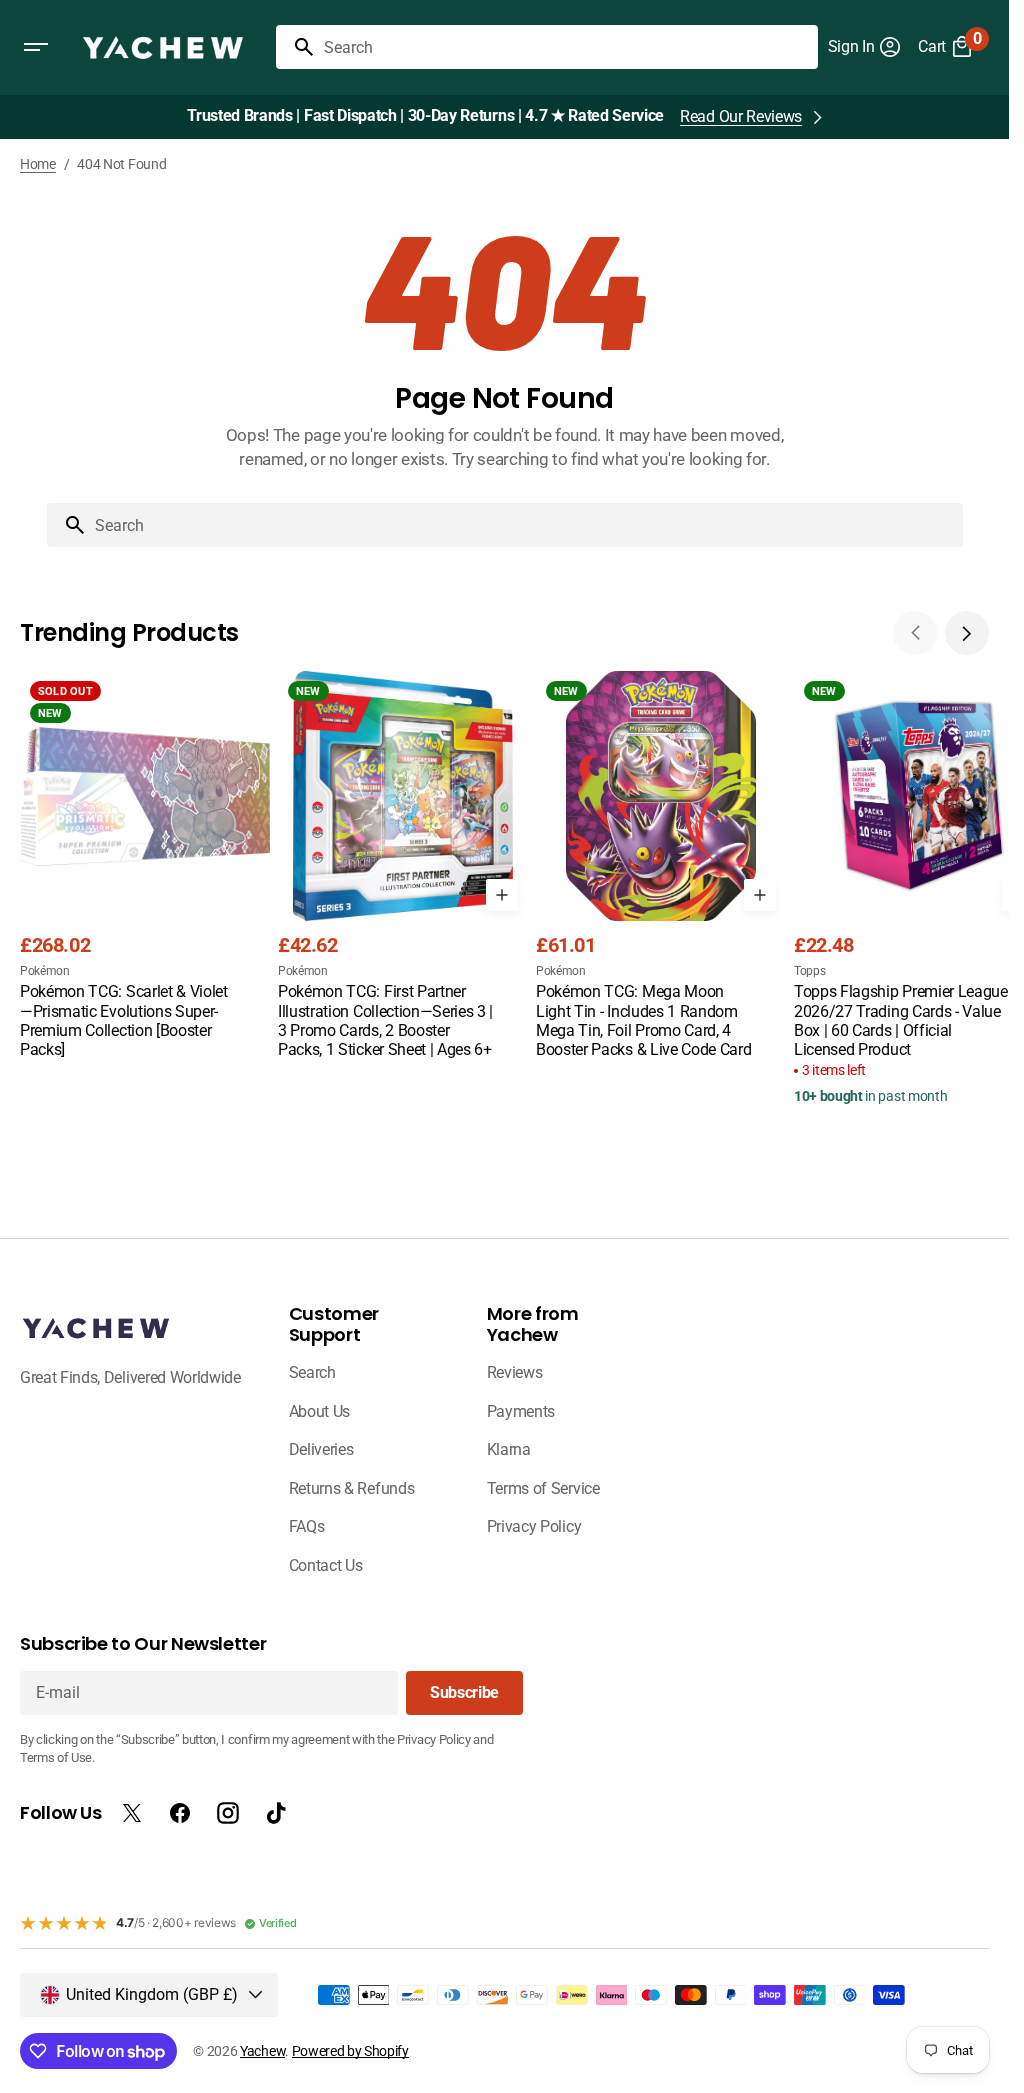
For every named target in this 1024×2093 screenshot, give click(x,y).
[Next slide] (967, 633)
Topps (809, 971)
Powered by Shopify (350, 2051)
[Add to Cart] (502, 895)
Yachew (262, 2051)
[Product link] (145, 867)
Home (38, 164)
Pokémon (45, 971)
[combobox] (567, 47)
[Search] (296, 47)
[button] (36, 47)
